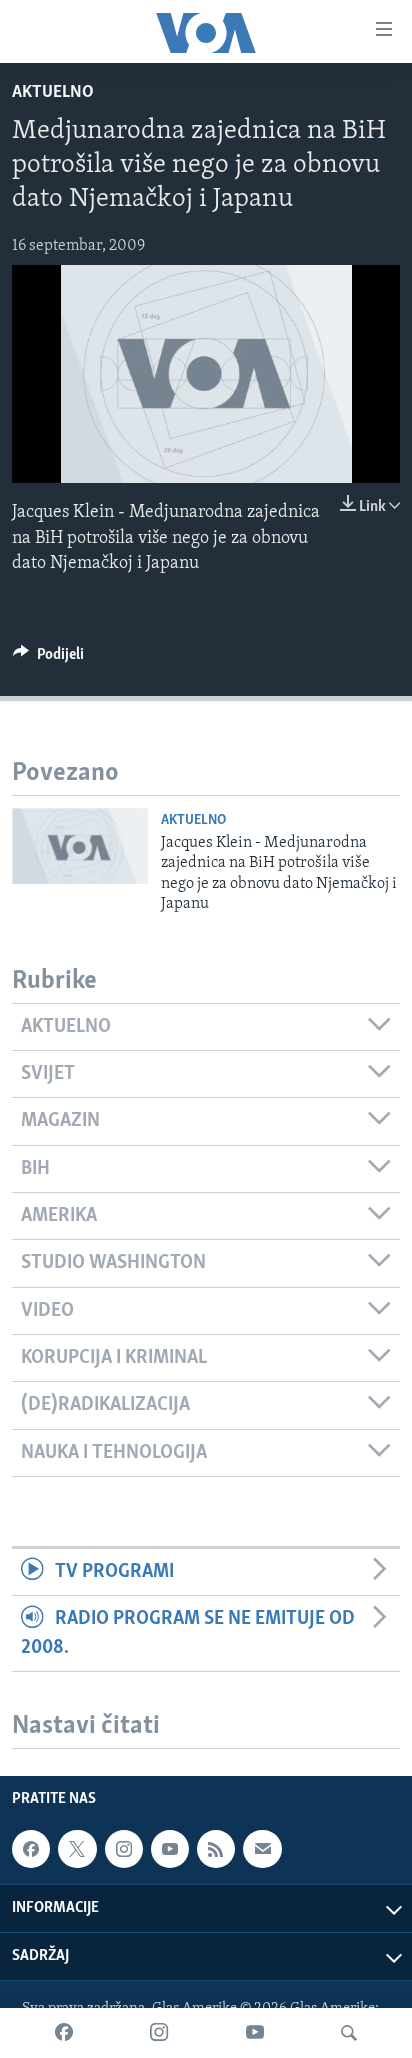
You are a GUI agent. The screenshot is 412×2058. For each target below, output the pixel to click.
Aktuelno (53, 93)
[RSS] (216, 1849)
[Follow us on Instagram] (124, 1849)
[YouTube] (255, 2033)
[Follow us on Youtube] (170, 1849)
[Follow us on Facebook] (31, 1849)
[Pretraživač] (349, 2033)
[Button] (48, 659)
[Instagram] (159, 2033)
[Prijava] (262, 1849)
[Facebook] (64, 2033)
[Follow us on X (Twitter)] (77, 1849)
